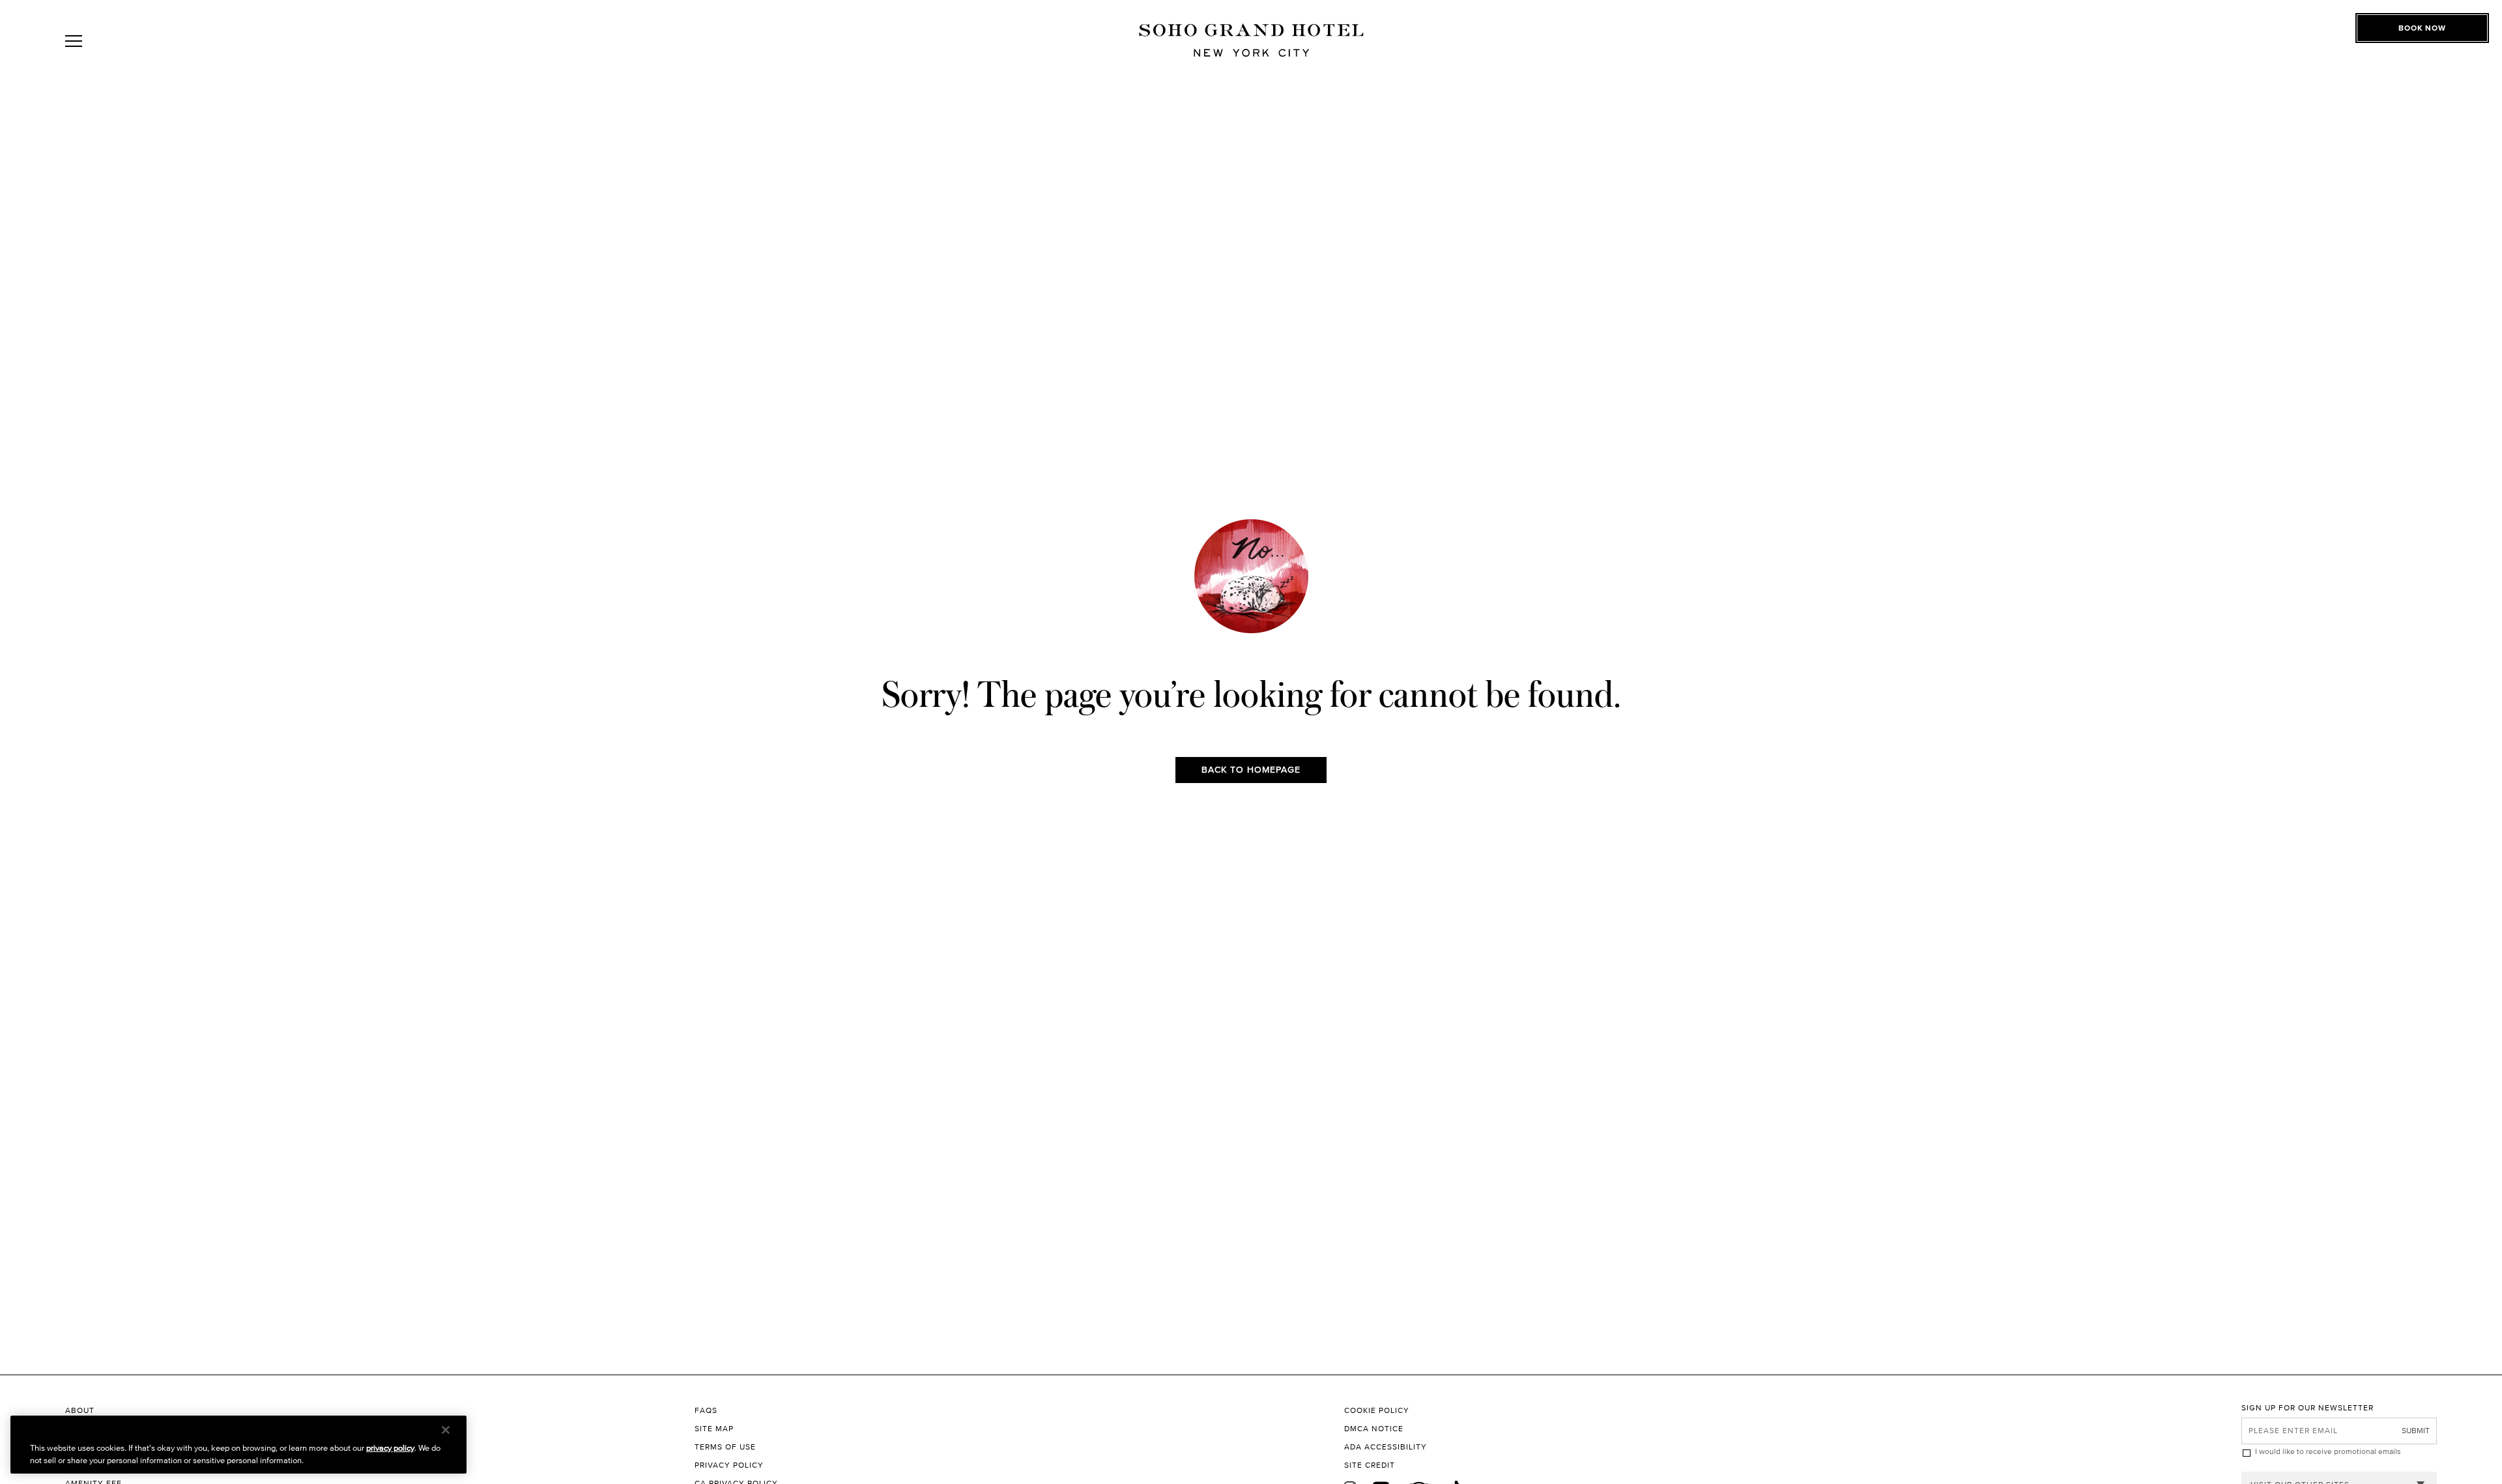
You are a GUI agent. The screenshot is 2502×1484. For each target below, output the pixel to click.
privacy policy (390, 1448)
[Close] (446, 1430)
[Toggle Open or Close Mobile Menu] (132, 41)
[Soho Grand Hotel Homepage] (1251, 41)
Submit (2416, 1430)
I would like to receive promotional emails (2328, 1451)
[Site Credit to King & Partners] (1793, 1465)
